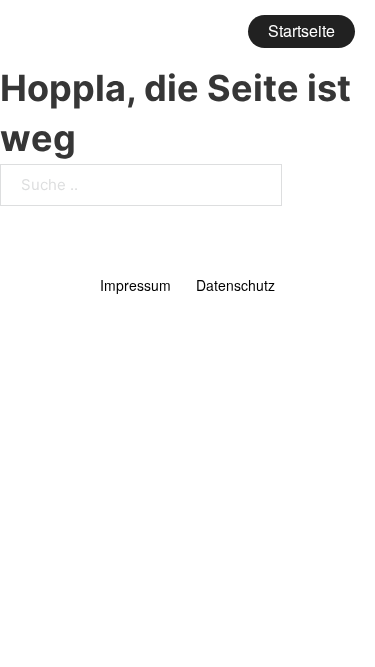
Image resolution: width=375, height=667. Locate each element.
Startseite (301, 30)
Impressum (135, 285)
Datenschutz (235, 285)
